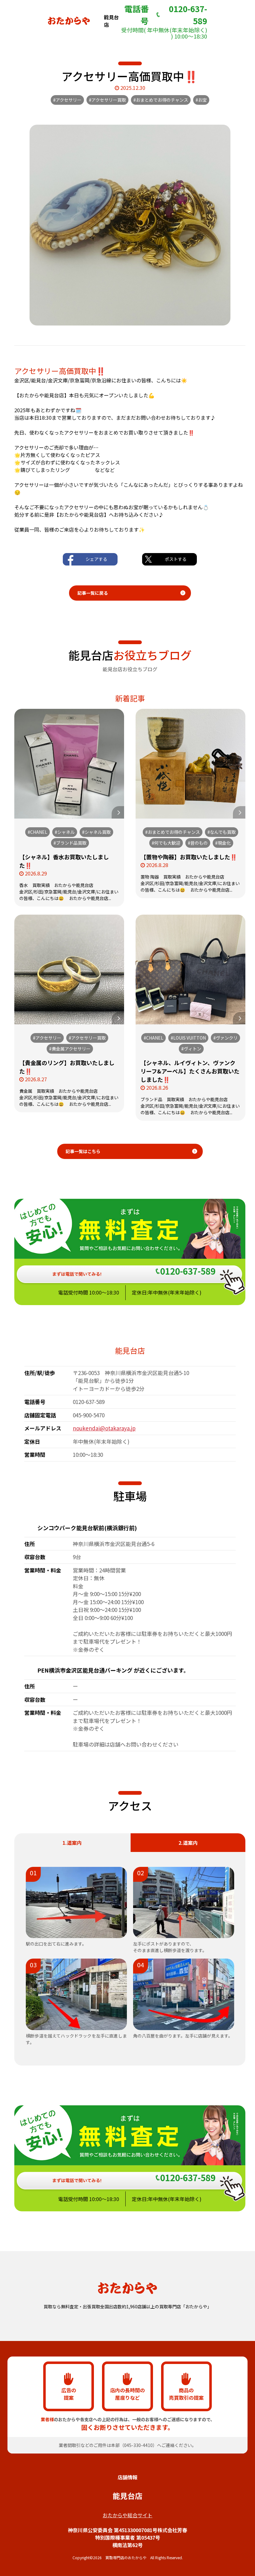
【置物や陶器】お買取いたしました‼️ (189, 857)
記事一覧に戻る (93, 593)
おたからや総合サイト (127, 2515)
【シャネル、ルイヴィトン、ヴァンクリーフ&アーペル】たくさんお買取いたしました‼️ (190, 1071)
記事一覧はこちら (83, 1151)
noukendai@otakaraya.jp (104, 1428)
